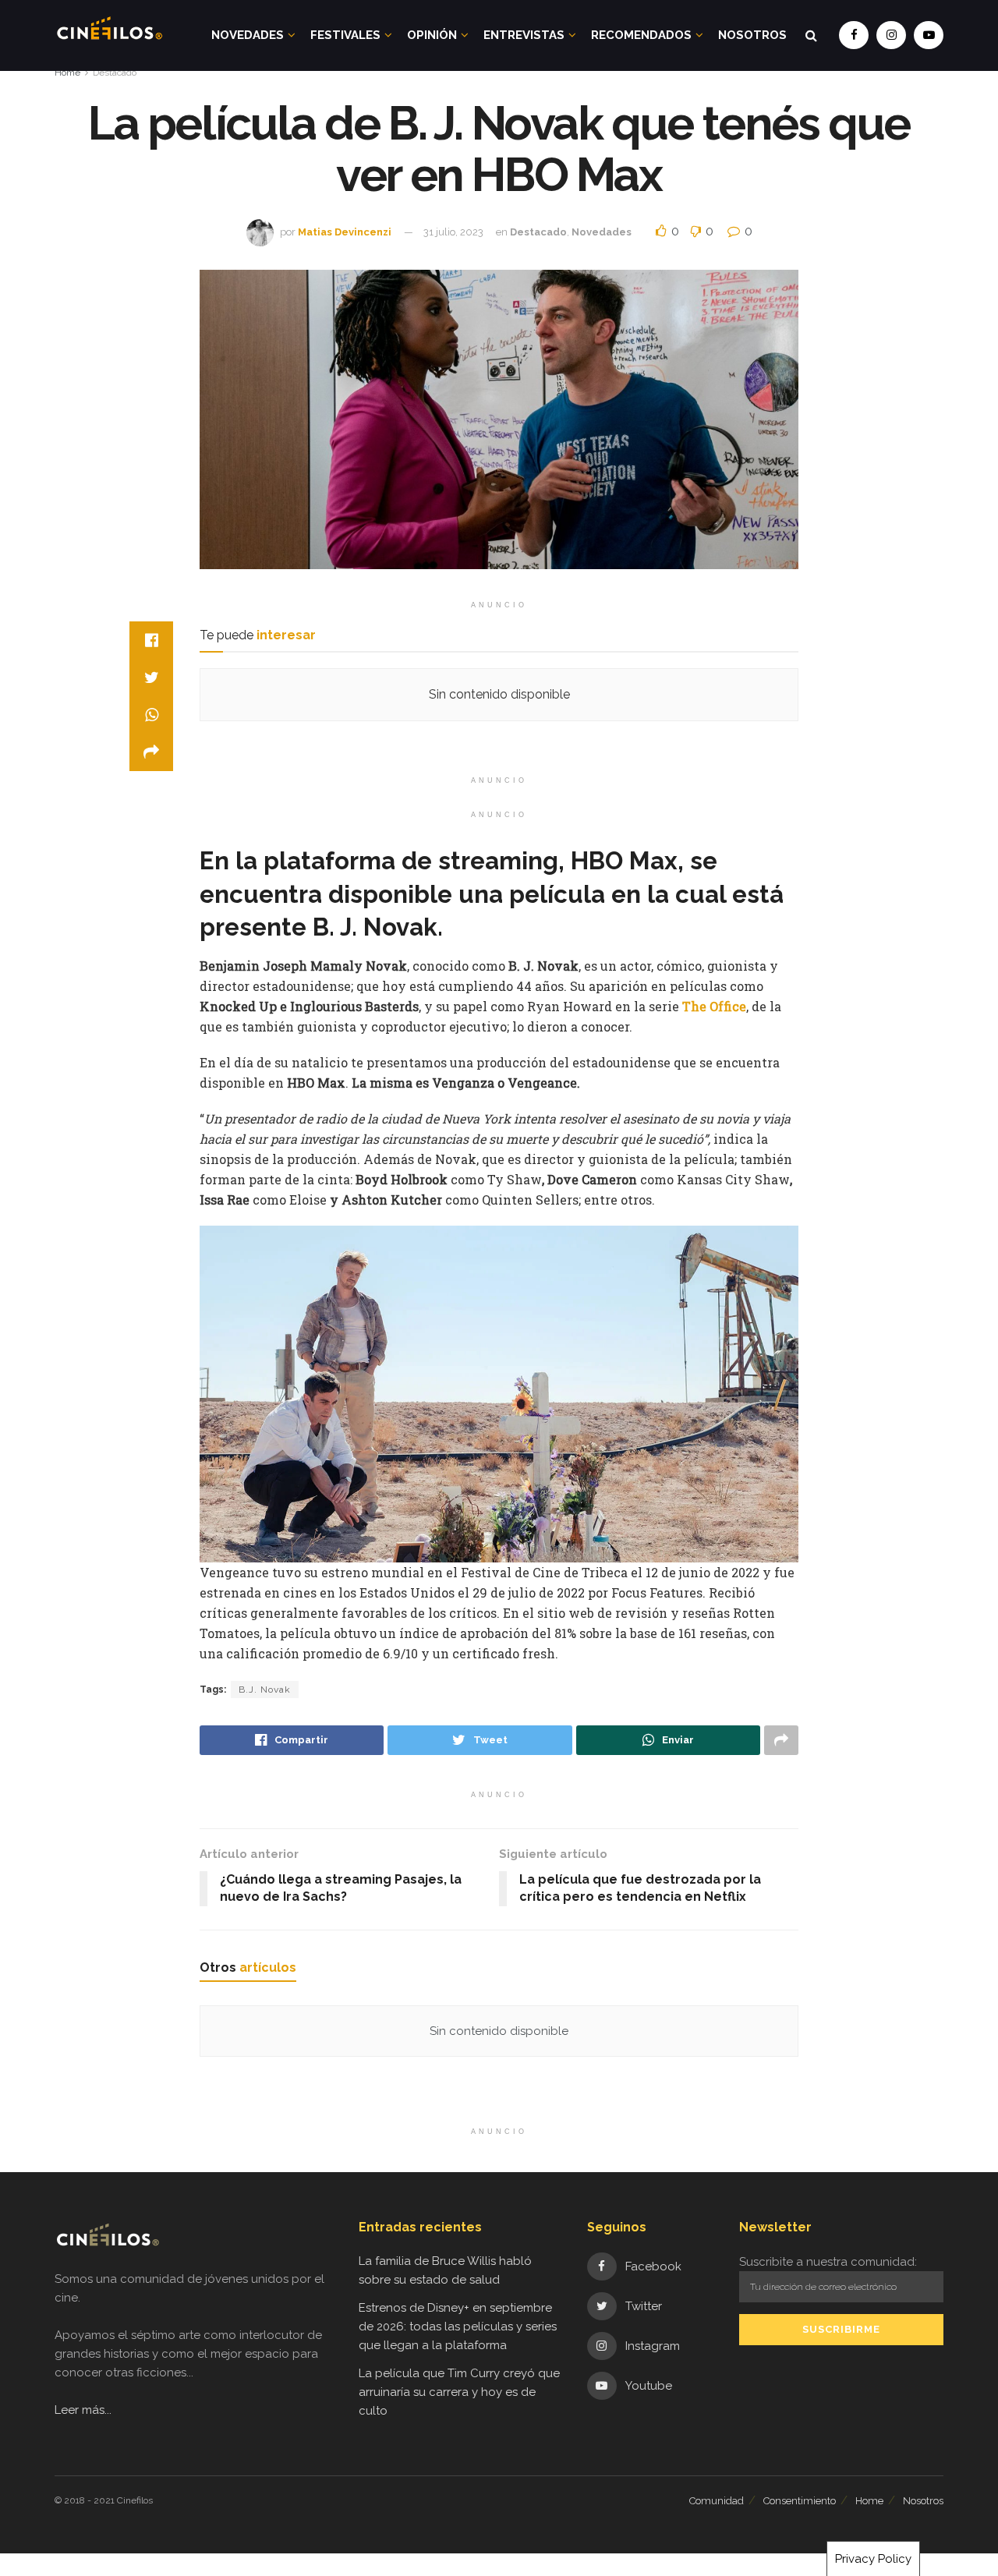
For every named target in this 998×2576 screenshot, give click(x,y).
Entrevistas (524, 35)
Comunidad (717, 2501)
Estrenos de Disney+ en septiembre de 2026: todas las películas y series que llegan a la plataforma (458, 2327)
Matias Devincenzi (345, 232)
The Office (714, 1006)
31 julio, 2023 (453, 232)
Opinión (432, 35)
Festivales (345, 35)
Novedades (248, 35)
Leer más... (83, 2410)
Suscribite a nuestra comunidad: (828, 2262)
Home (67, 73)
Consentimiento (800, 2501)
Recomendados (641, 35)
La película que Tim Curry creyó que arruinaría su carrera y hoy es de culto (459, 2392)
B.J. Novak (265, 1690)
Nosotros (752, 35)
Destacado (115, 73)
